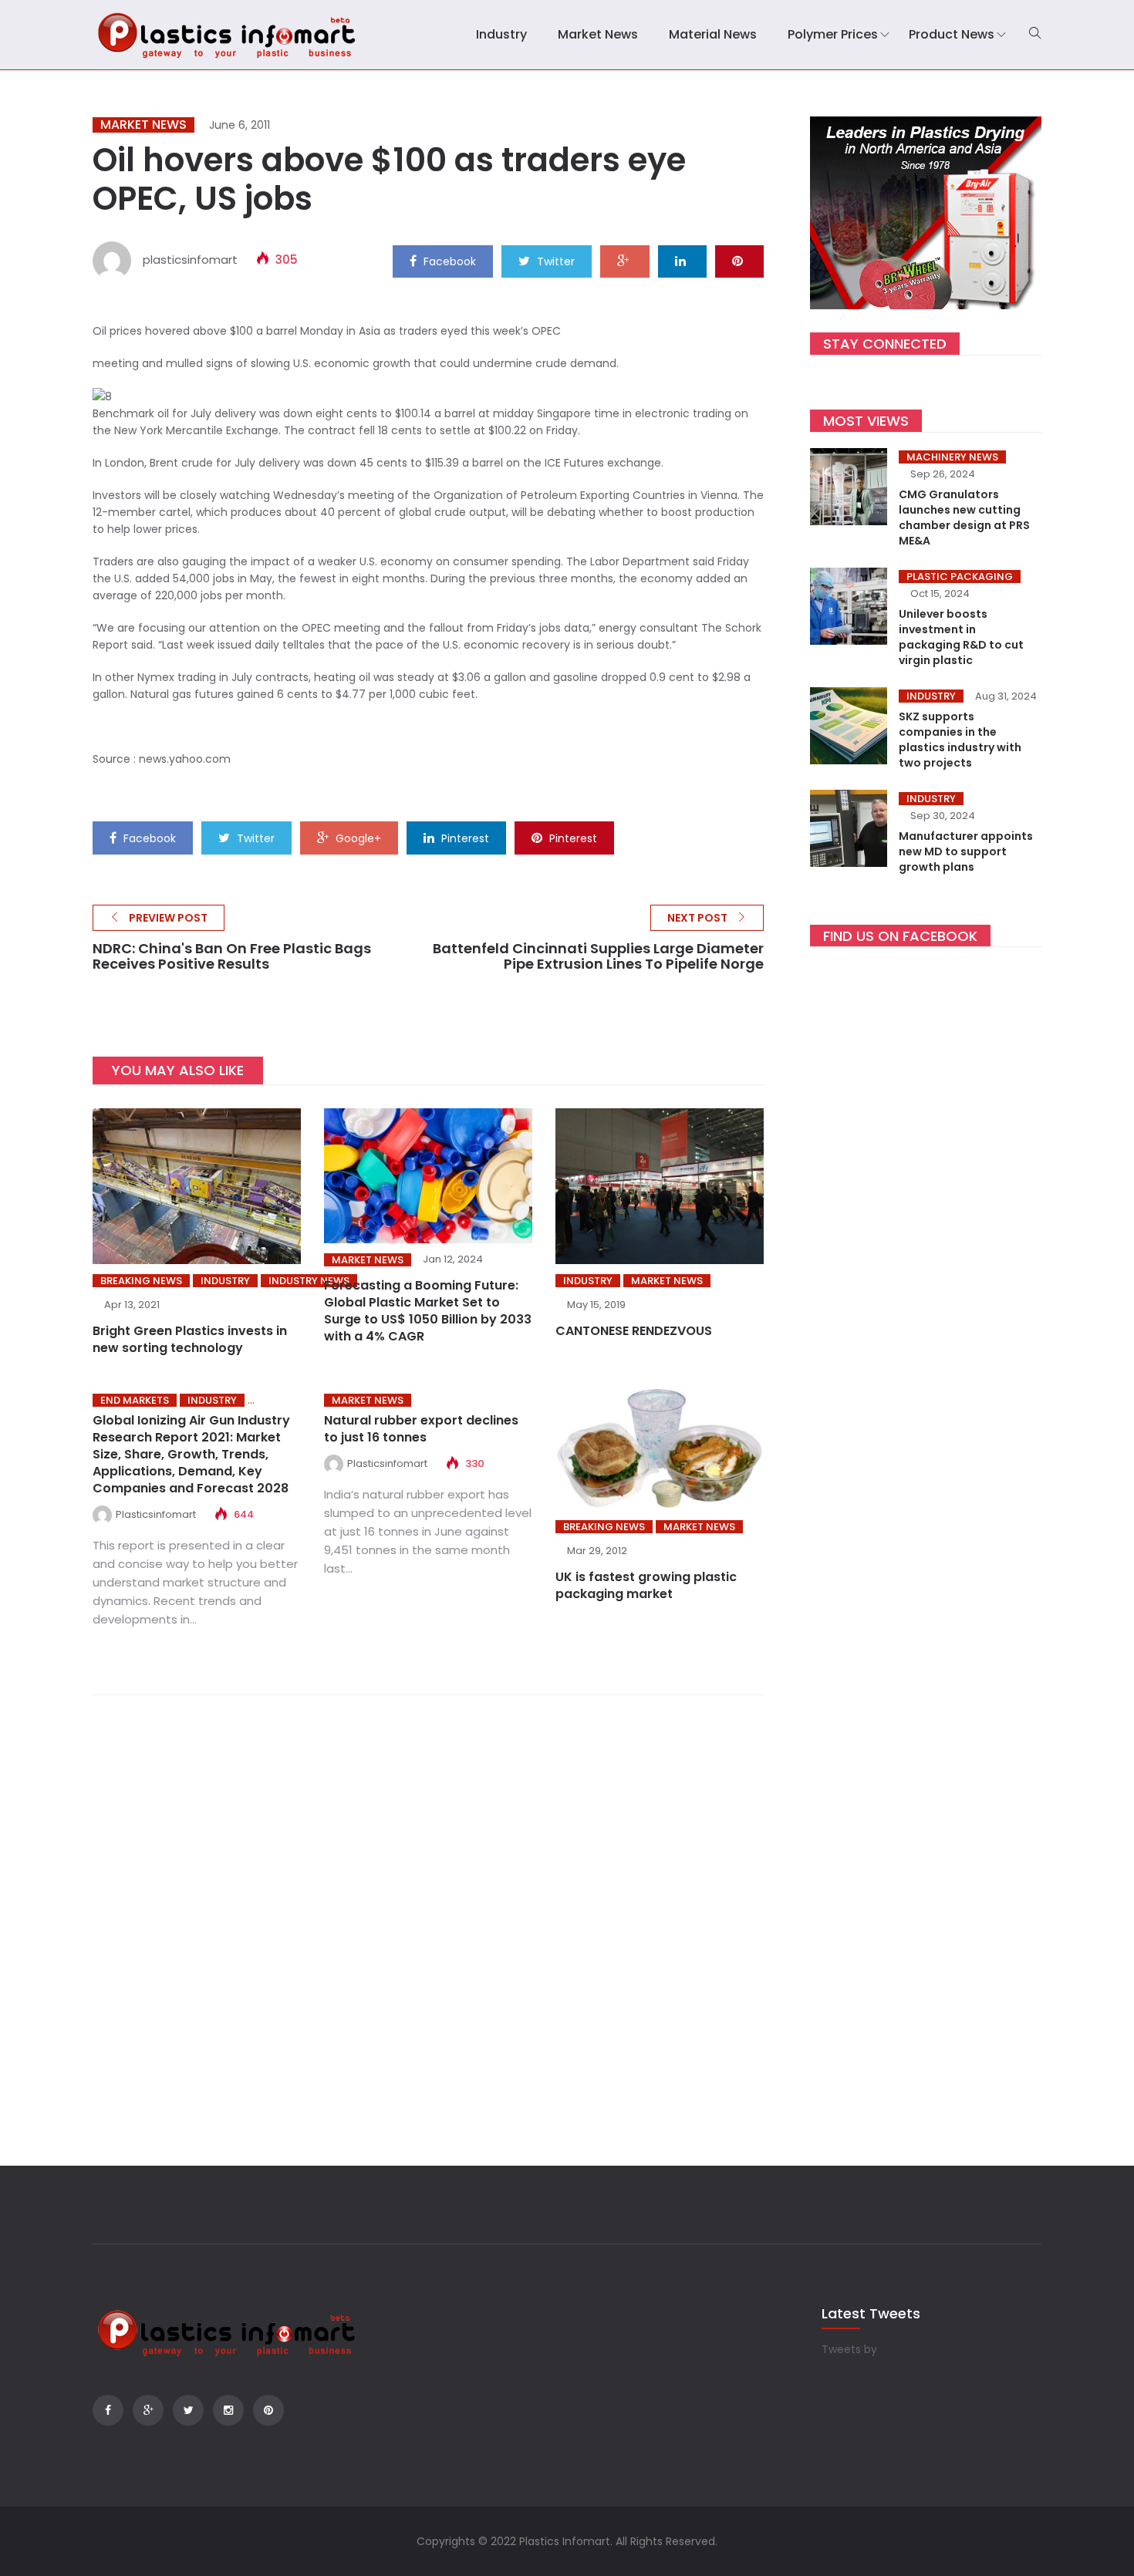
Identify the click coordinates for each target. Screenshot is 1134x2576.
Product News (952, 34)
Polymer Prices (833, 34)
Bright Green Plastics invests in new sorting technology (190, 1339)
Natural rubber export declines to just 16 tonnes (421, 1429)
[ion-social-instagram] (228, 2410)
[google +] (625, 261)
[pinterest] (739, 261)
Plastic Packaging (960, 577)
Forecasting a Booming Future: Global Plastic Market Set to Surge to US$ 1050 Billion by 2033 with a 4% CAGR (428, 1311)
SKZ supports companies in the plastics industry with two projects (960, 740)
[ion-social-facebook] (108, 2410)
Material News (713, 34)
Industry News (309, 1281)
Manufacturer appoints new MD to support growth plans (966, 851)
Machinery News (952, 457)
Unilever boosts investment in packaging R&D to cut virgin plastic (961, 637)
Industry (501, 34)
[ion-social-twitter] (188, 2410)
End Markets (135, 1400)
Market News (598, 34)
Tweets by (849, 2349)
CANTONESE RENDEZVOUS (634, 1331)
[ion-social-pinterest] (268, 2410)
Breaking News (141, 1281)
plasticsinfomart (190, 260)
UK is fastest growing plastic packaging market (646, 1585)
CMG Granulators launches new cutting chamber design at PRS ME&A (964, 518)
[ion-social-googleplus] (148, 2410)
